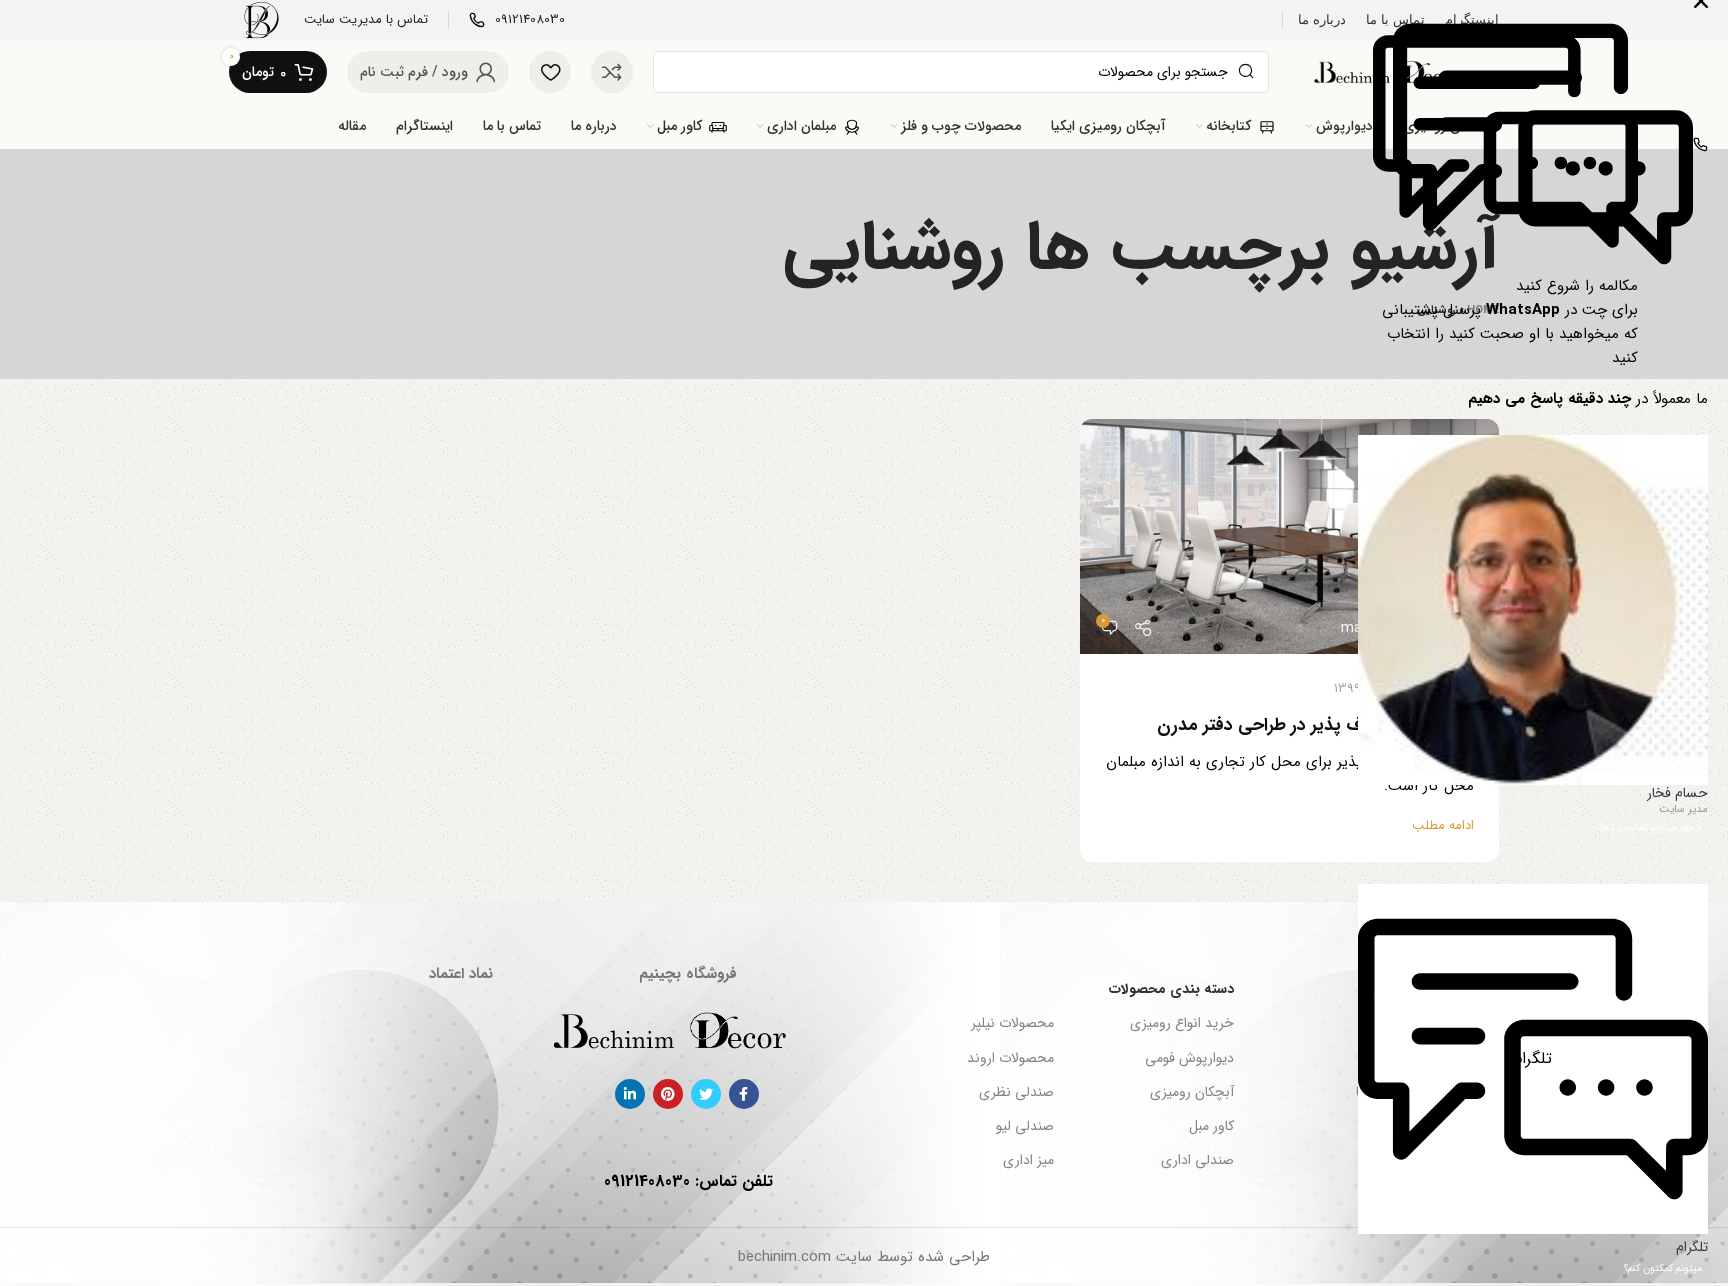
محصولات (1386, 1160)
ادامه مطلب (1443, 825)
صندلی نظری (1016, 1092)
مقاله (1400, 1126)
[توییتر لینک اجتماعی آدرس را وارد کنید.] (706, 1094)
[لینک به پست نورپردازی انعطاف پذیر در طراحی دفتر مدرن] (1289, 537)
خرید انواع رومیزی (1182, 1023)
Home (1483, 310)
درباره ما (1391, 1058)
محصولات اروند (1010, 1058)
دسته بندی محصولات (1171, 989)
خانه (1401, 1023)
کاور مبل (1211, 1126)
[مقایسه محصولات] (612, 72)
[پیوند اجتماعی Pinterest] (668, 1094)
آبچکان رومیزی (1192, 1092)
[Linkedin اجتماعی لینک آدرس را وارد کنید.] (630, 1094)
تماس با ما (1385, 1092)
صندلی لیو (1024, 1126)
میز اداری (1028, 1160)
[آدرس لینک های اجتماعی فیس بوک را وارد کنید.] (744, 1094)
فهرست (1392, 989)
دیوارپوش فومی (1189, 1058)
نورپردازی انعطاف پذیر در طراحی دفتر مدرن (1315, 725)
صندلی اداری (1197, 1160)
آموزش (1455, 688)
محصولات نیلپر (1012, 1023)
